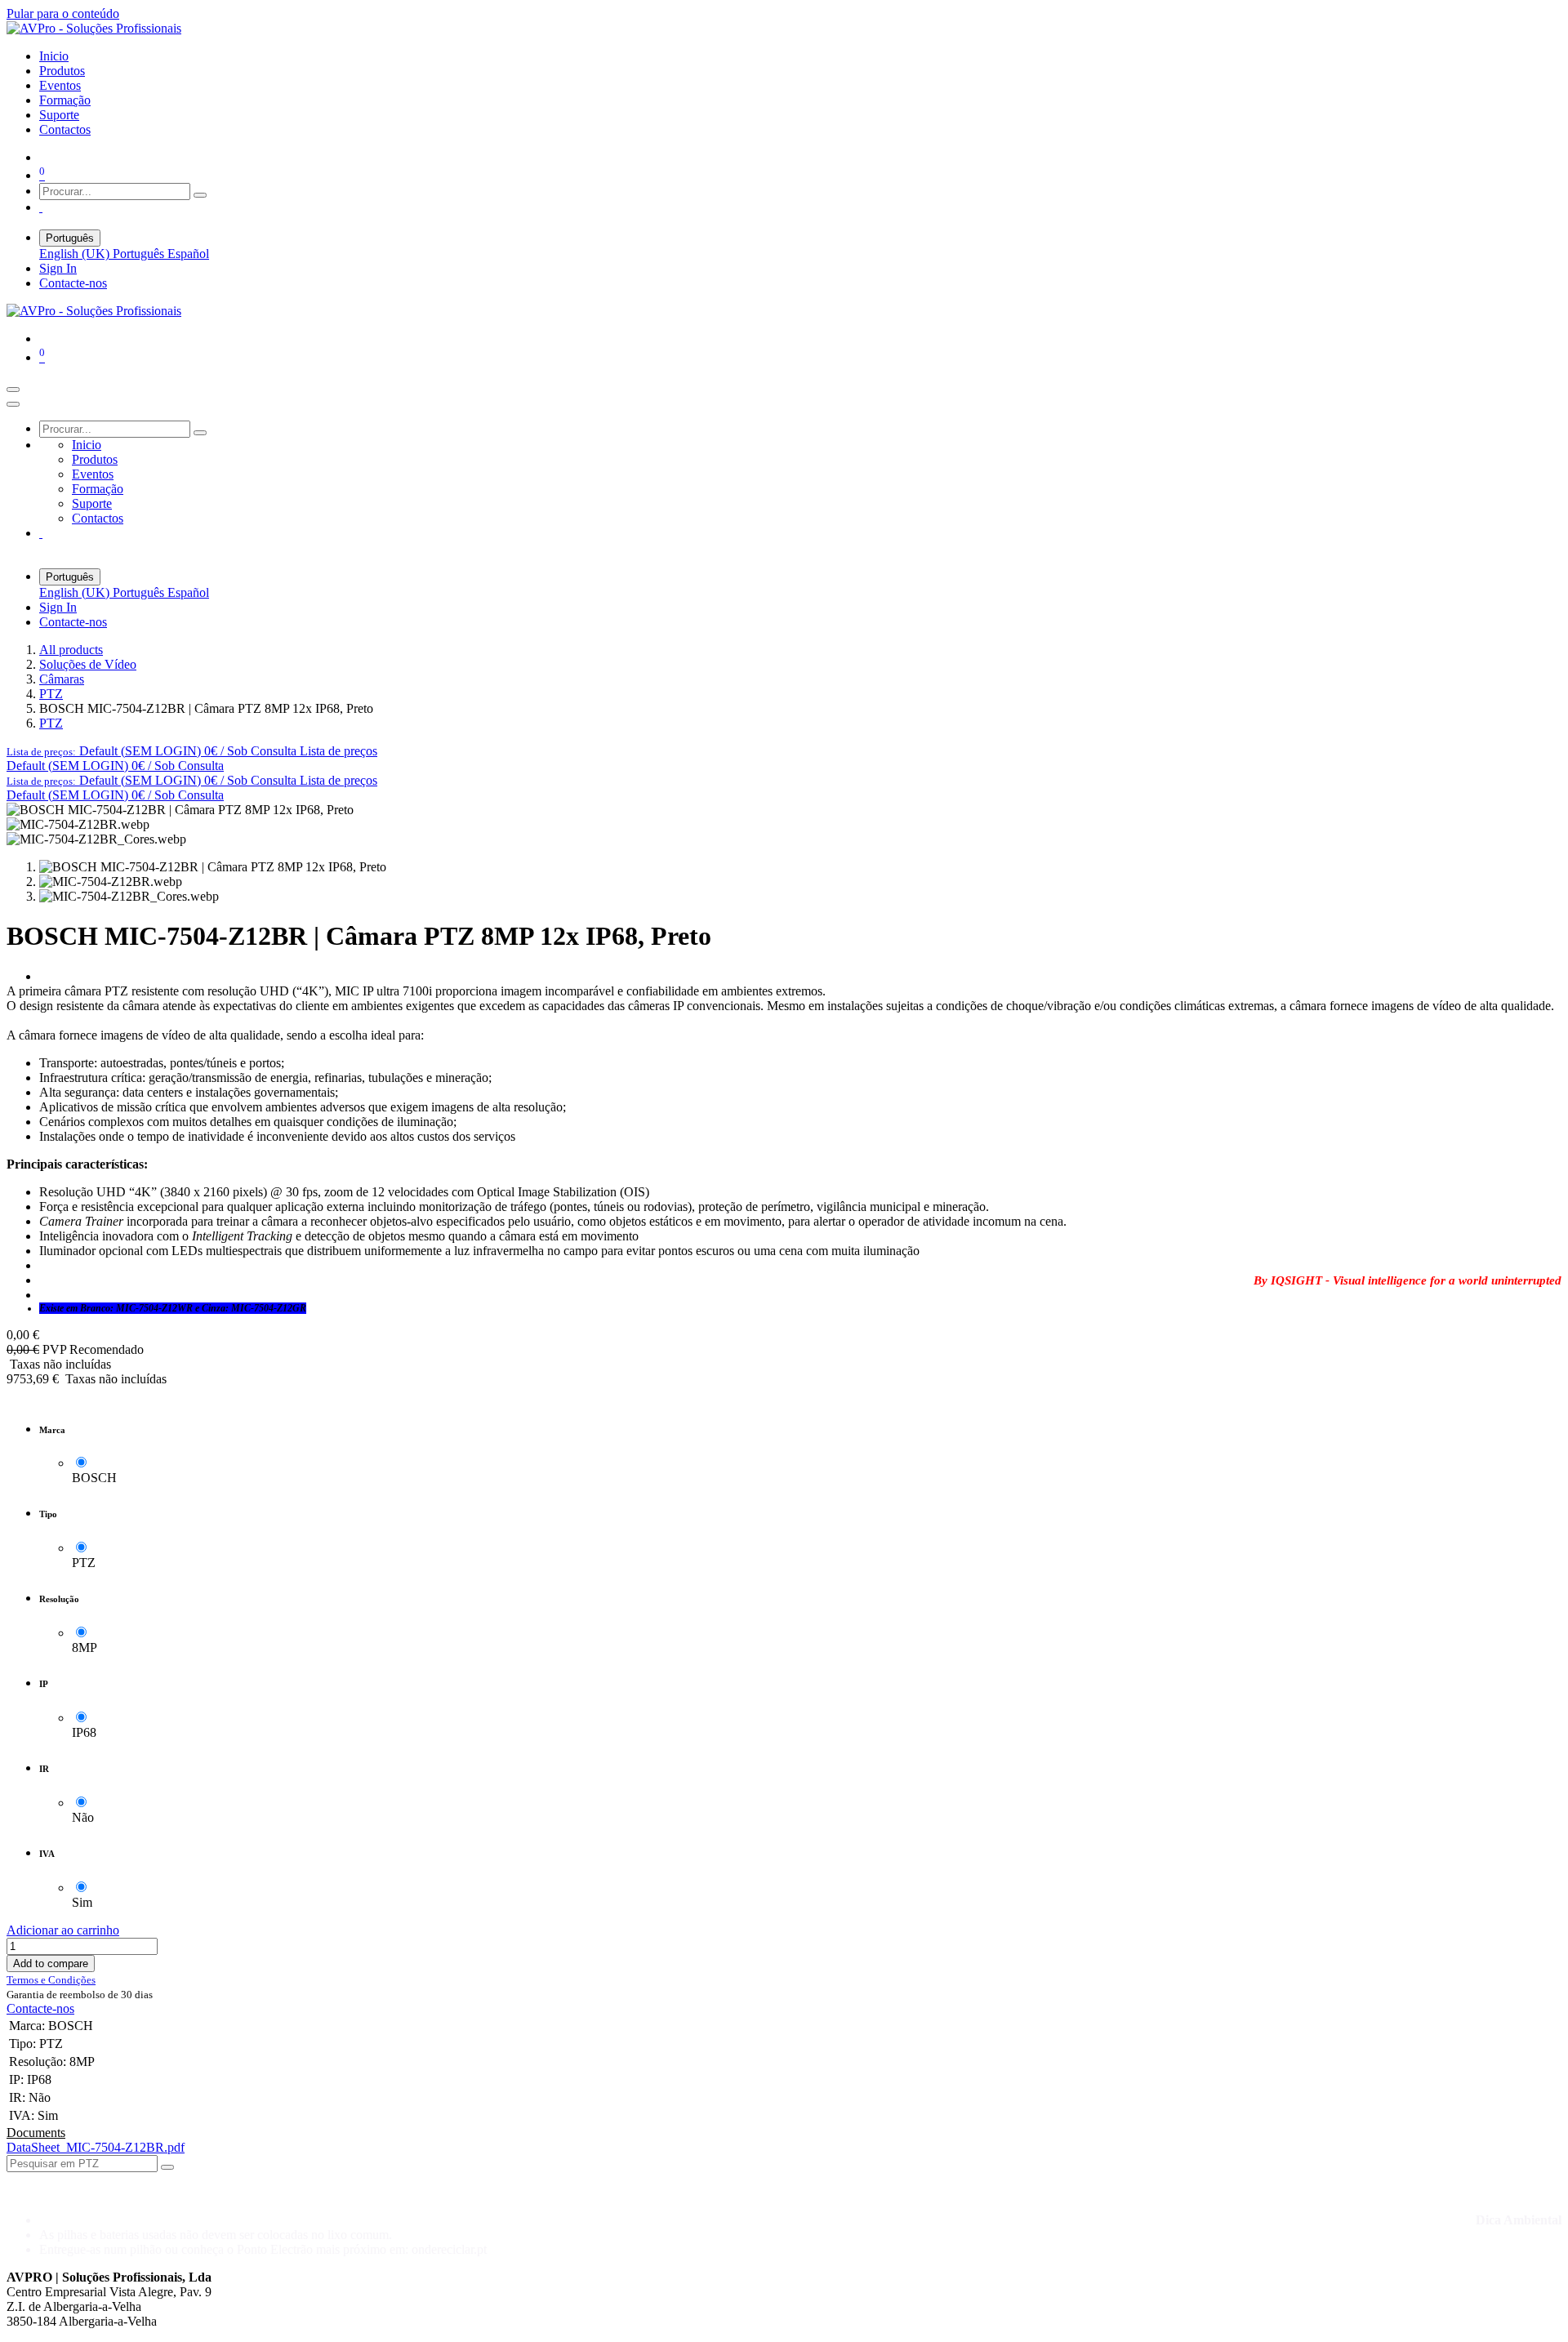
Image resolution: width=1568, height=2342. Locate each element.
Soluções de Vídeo (88, 664)
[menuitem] (54, 56)
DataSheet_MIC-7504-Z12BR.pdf (96, 2147)
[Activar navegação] (13, 390)
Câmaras (62, 679)
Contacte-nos (73, 283)
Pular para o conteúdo (63, 13)
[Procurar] (200, 195)
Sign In (58, 268)
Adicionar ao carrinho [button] (63, 1930)
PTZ (51, 694)
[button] (192, 751)
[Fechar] (13, 404)
